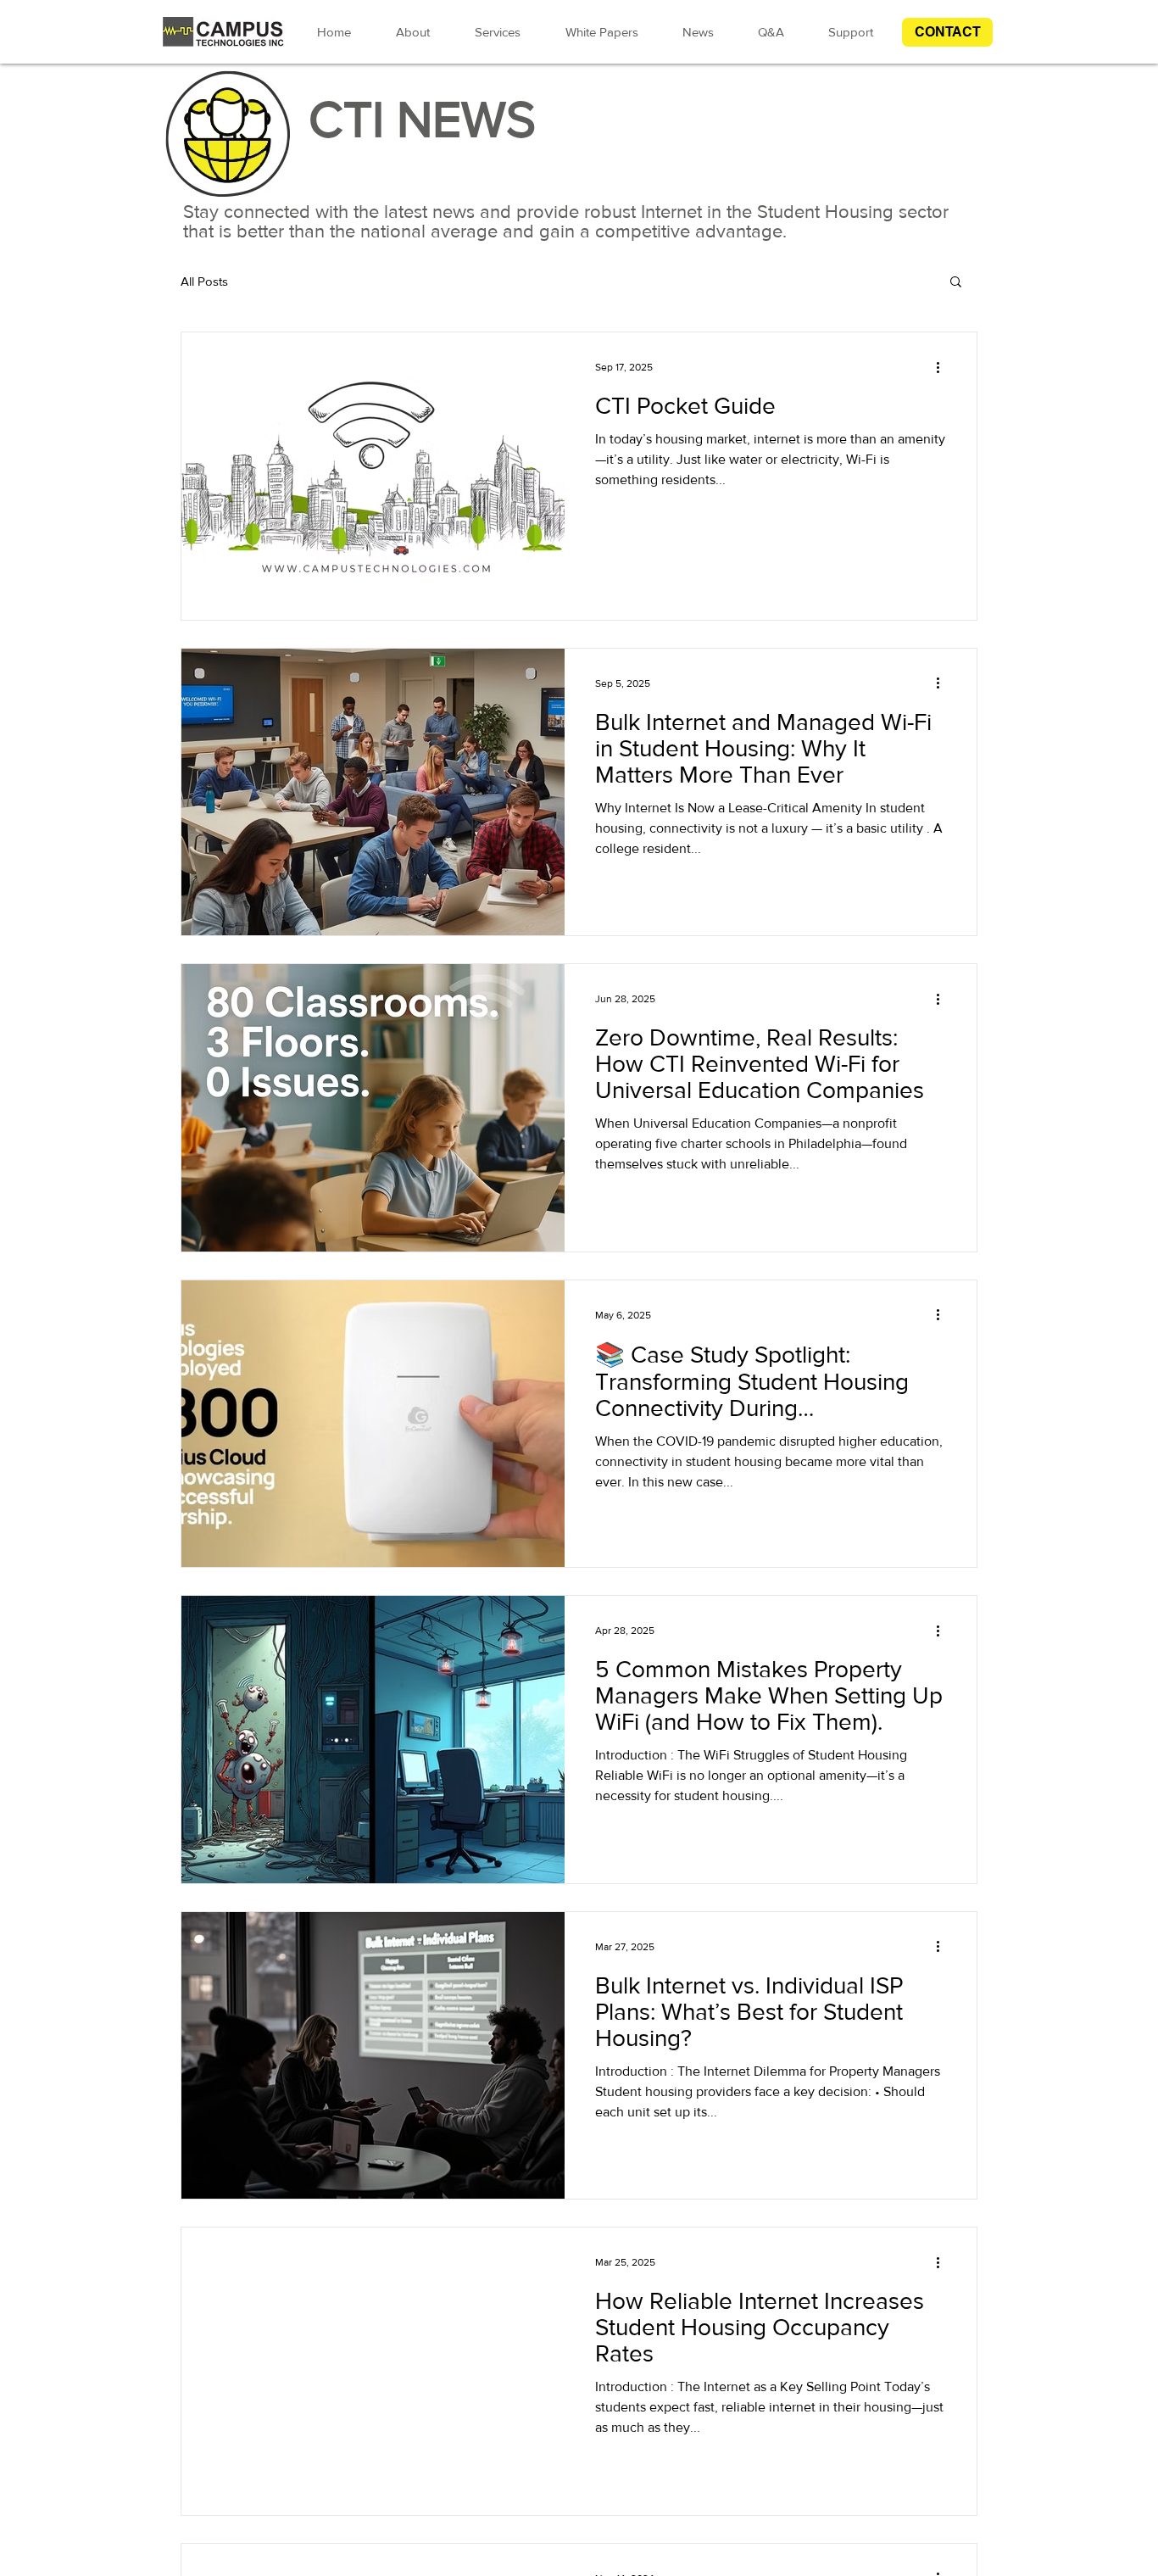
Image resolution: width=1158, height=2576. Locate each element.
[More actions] (944, 367)
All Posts (204, 281)
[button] (947, 32)
